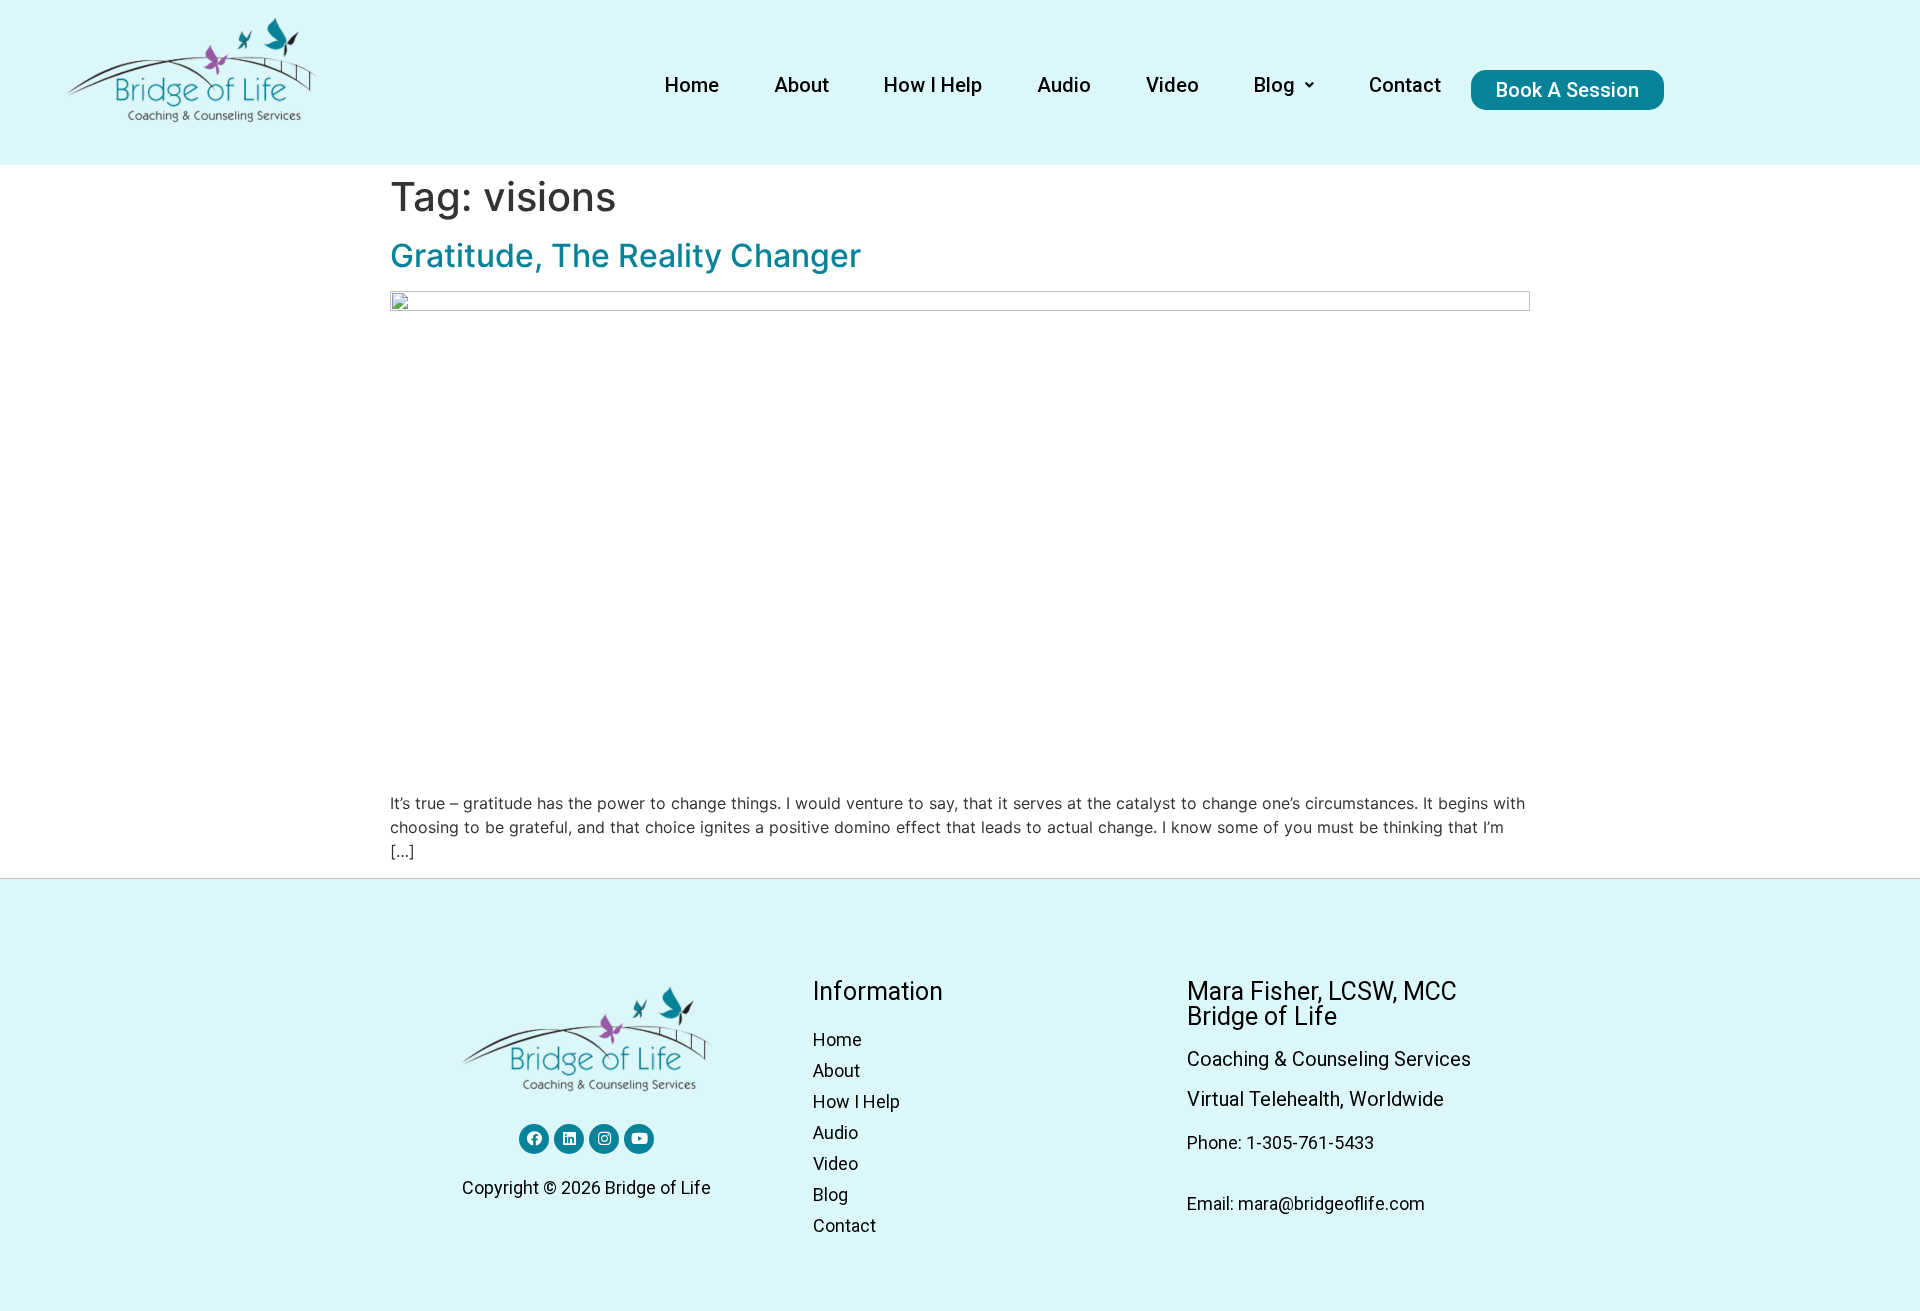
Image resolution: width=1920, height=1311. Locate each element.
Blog (1274, 85)
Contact (1405, 85)
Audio (1064, 85)
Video (1172, 85)
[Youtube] (639, 1139)
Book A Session (1567, 90)
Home (692, 85)
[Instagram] (604, 1139)
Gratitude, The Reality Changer (625, 255)
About (801, 85)
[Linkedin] (569, 1139)
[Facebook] (534, 1139)
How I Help (933, 85)
